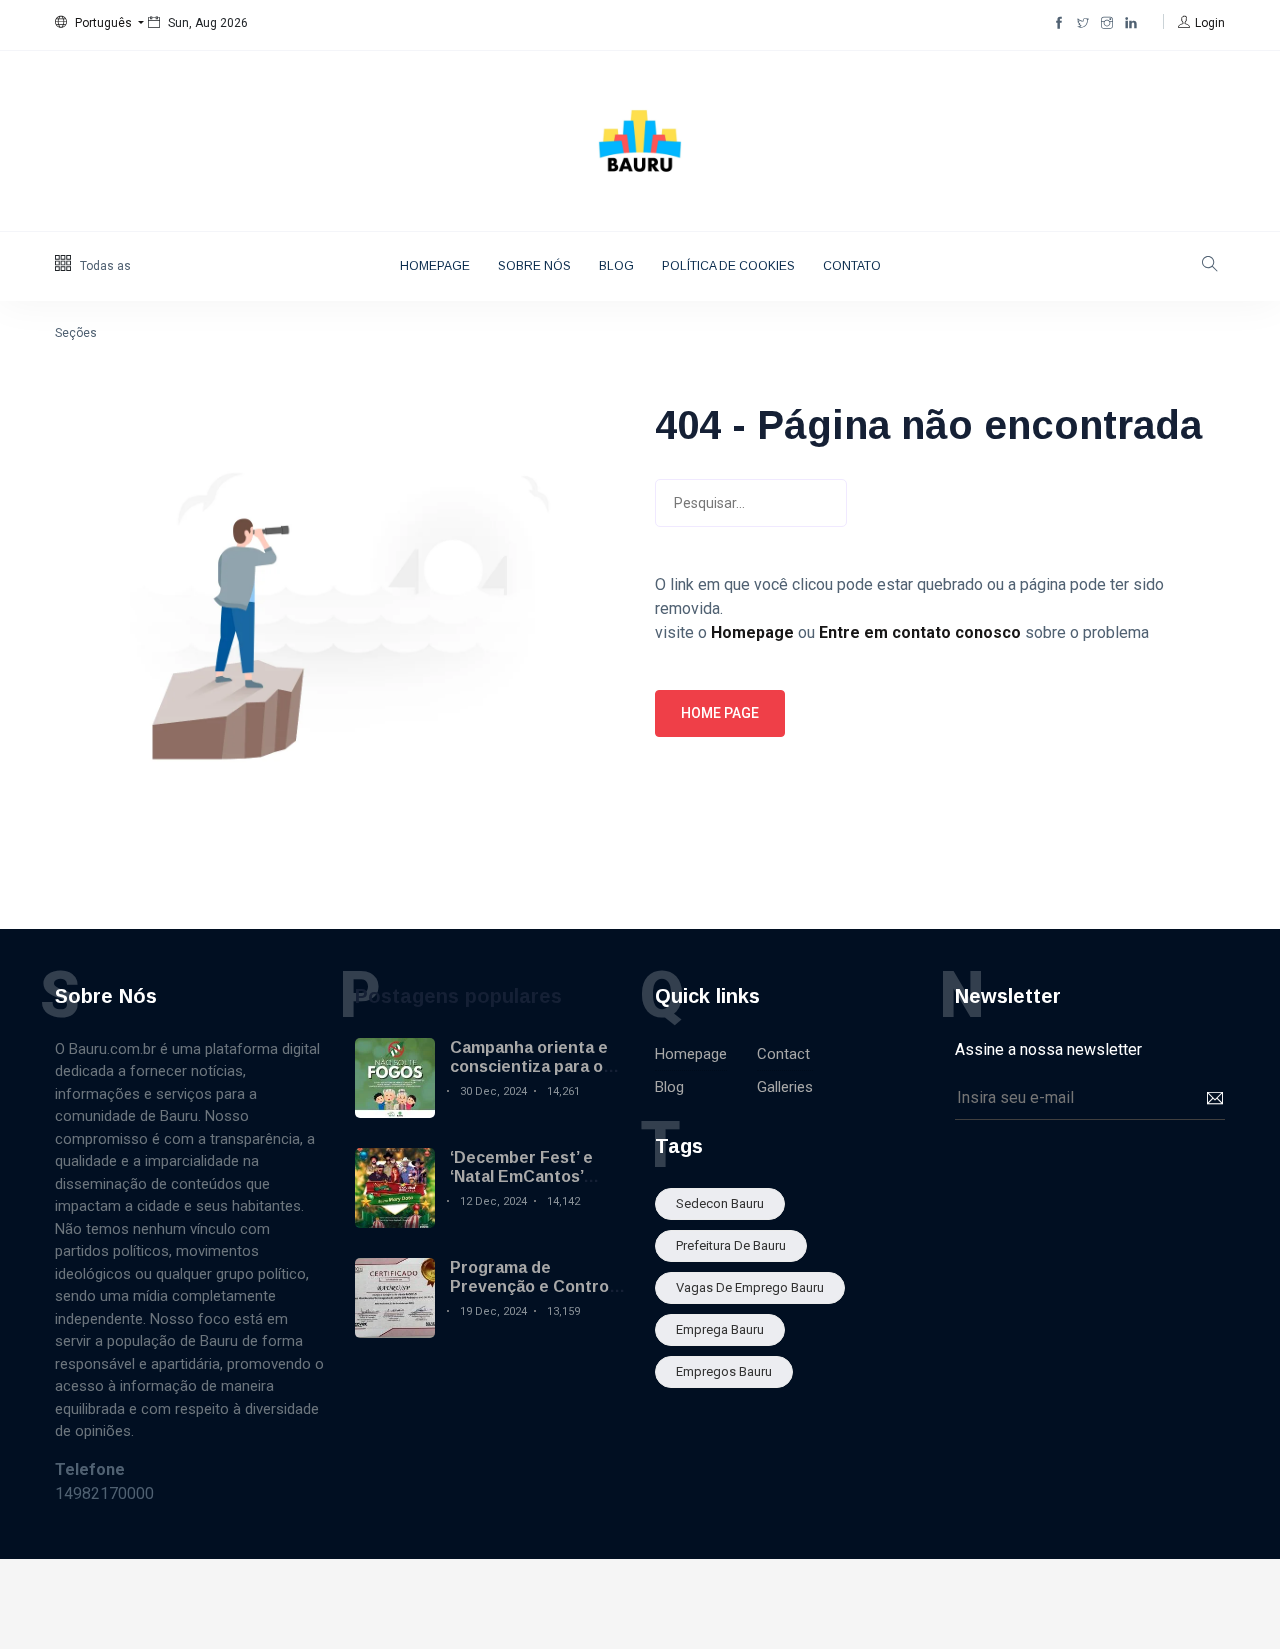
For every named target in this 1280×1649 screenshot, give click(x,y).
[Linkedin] (1131, 23)
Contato (852, 266)
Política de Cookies (728, 266)
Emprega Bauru (720, 1329)
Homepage (435, 266)
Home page (720, 713)
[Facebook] (1059, 23)
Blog (616, 266)
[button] (99, 23)
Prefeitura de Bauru (731, 1245)
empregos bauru (724, 1371)
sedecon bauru (720, 1203)
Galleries (785, 1087)
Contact (783, 1054)
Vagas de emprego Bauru (750, 1287)
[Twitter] (1083, 23)
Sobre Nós (534, 266)
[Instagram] (1107, 23)
